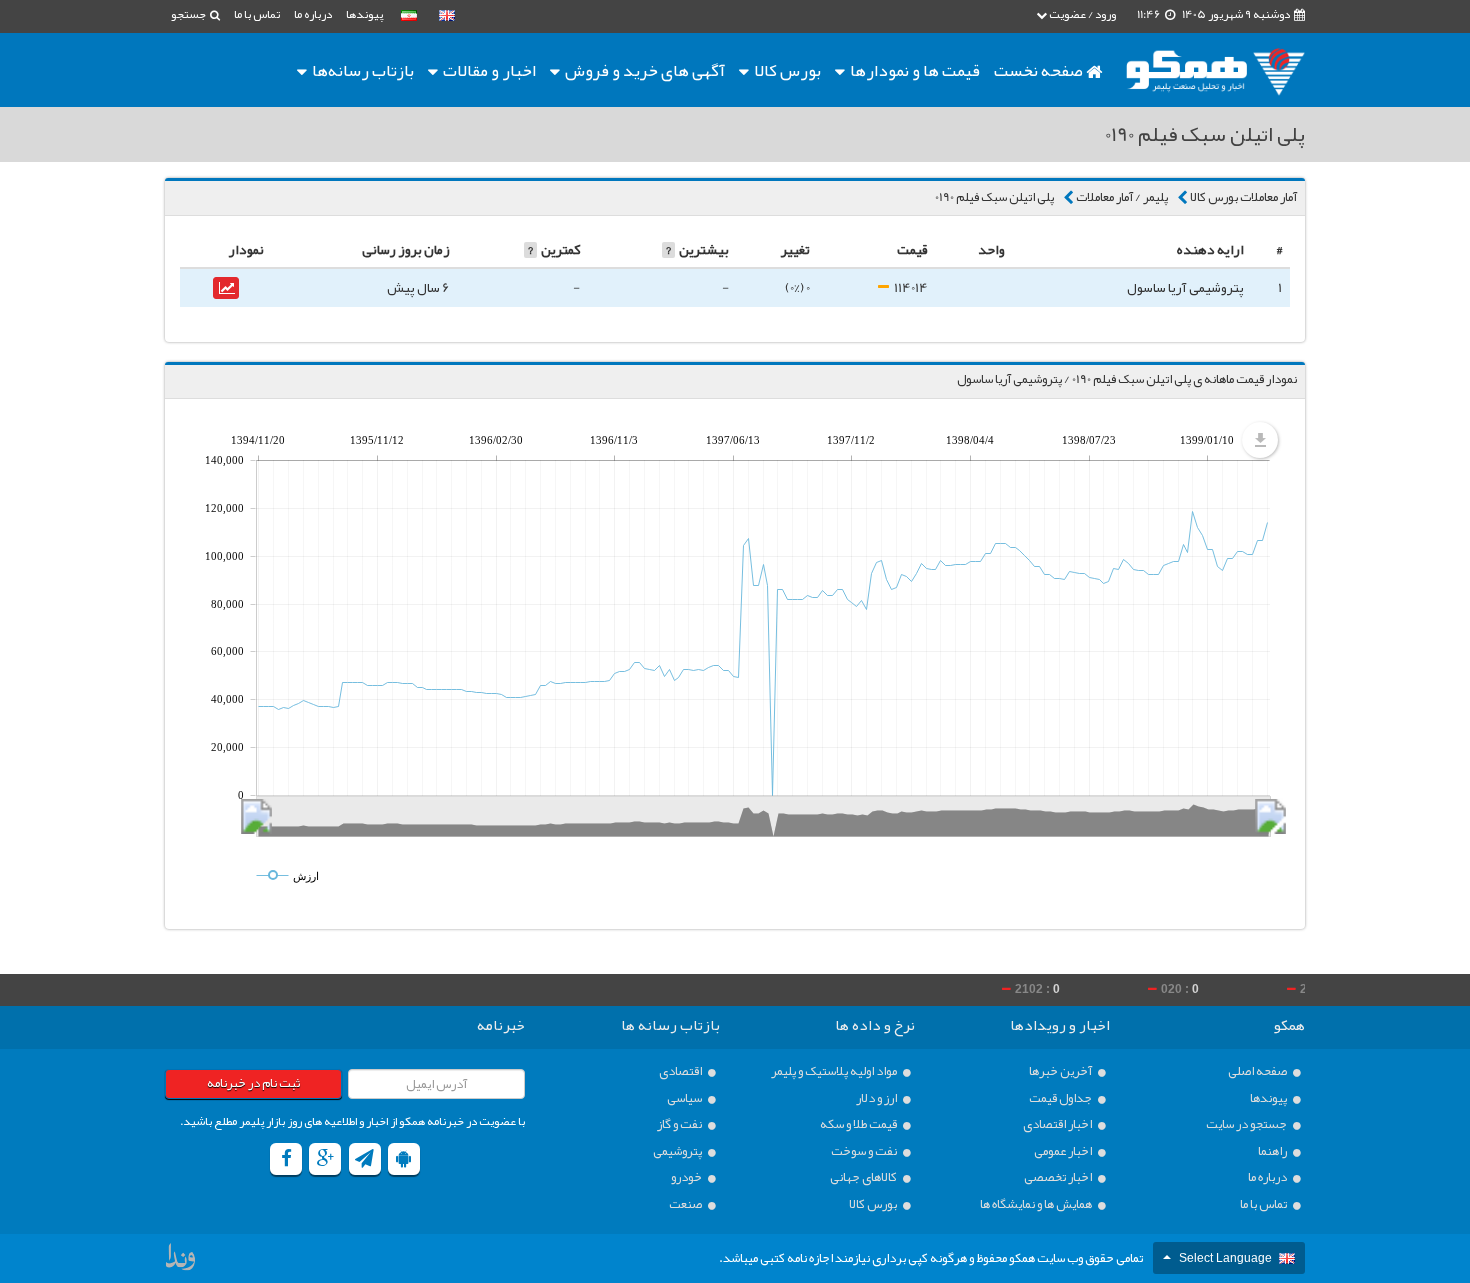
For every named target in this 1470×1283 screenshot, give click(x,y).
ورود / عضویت (1081, 14)
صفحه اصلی (1258, 1071)
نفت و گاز (680, 1124)
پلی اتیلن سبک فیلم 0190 (994, 197)
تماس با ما (257, 14)
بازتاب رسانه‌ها (361, 70)
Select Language (1225, 1258)
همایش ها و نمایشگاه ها (1037, 1204)
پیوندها (364, 14)
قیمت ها (915, 70)
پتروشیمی (678, 1151)
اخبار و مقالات (488, 70)
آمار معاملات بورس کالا (1243, 197)
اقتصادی (681, 1071)
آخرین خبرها (1061, 1071)
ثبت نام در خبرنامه (253, 1083)
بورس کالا (786, 70)
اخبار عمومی (1064, 1151)
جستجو (189, 14)
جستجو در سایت (1247, 1124)
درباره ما (313, 14)
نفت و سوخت (865, 1151)
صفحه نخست (1040, 70)
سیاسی (685, 1098)
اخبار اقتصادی (1058, 1124)
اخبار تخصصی (1059, 1177)
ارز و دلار (877, 1098)
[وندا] (182, 1261)
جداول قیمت (1061, 1098)
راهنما (1273, 1151)
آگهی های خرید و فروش (643, 70)
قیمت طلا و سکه (859, 1124)
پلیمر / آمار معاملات (1122, 197)
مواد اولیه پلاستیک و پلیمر (835, 1071)
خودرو (687, 1177)
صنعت (686, 1204)
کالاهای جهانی (864, 1177)
